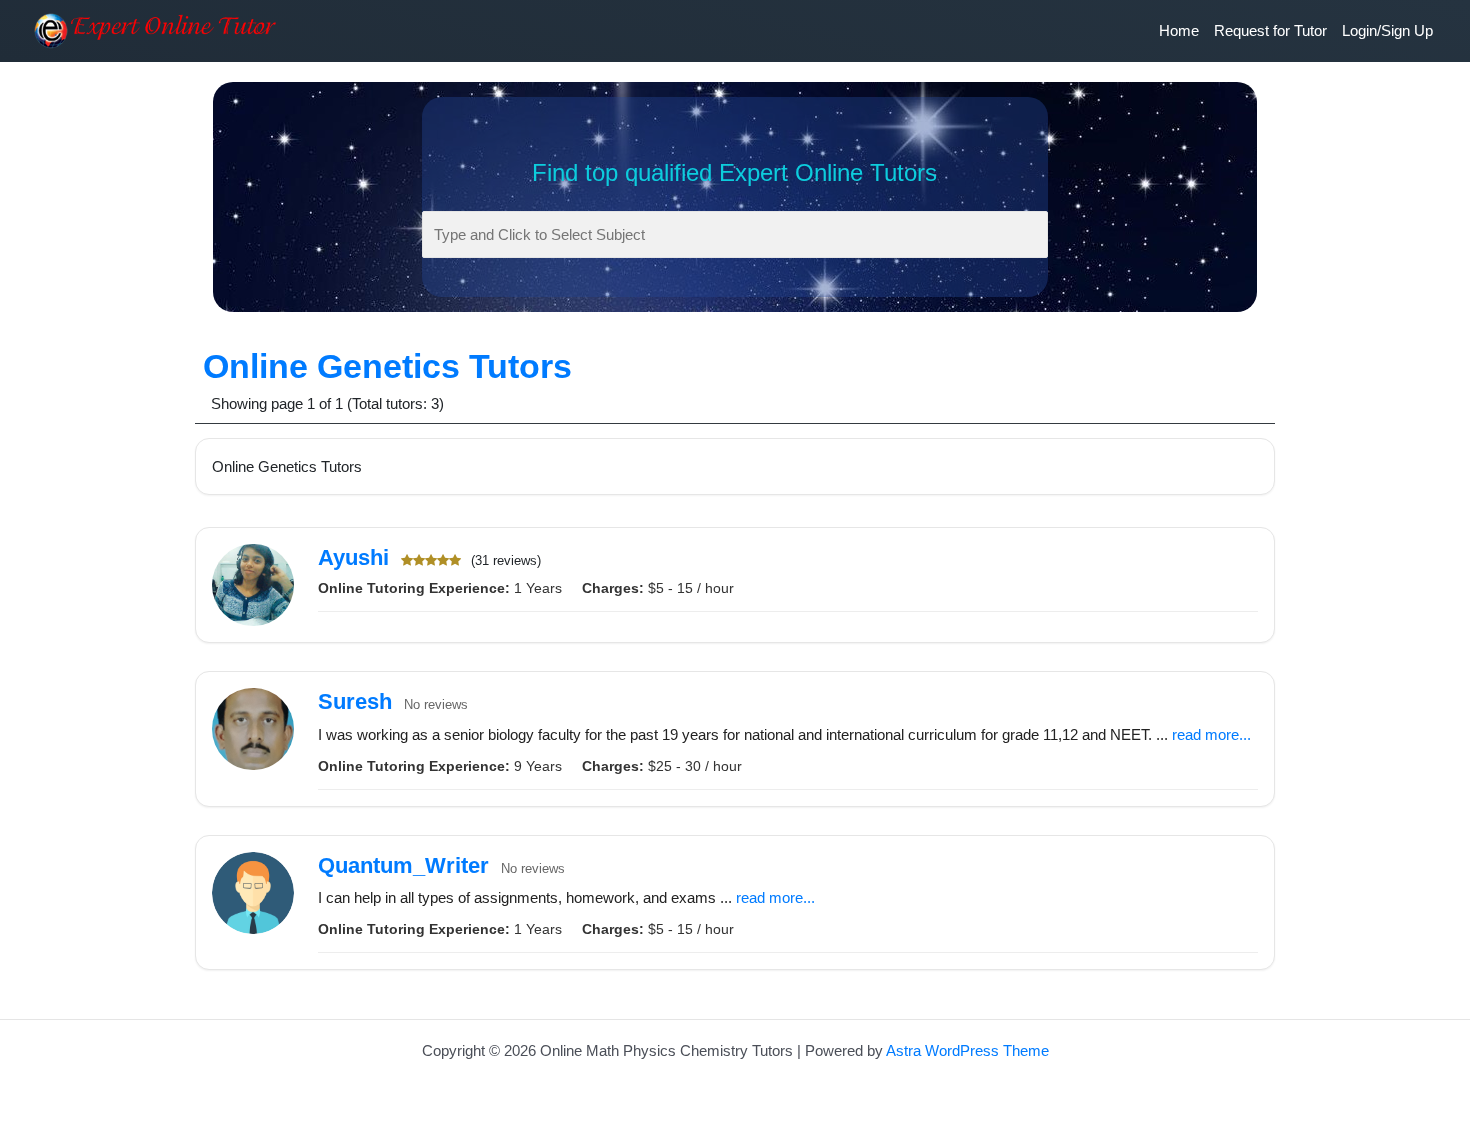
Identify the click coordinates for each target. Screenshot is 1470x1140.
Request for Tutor (1270, 30)
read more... (1211, 734)
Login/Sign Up (1387, 30)
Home (1179, 30)
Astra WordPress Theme (967, 1050)
